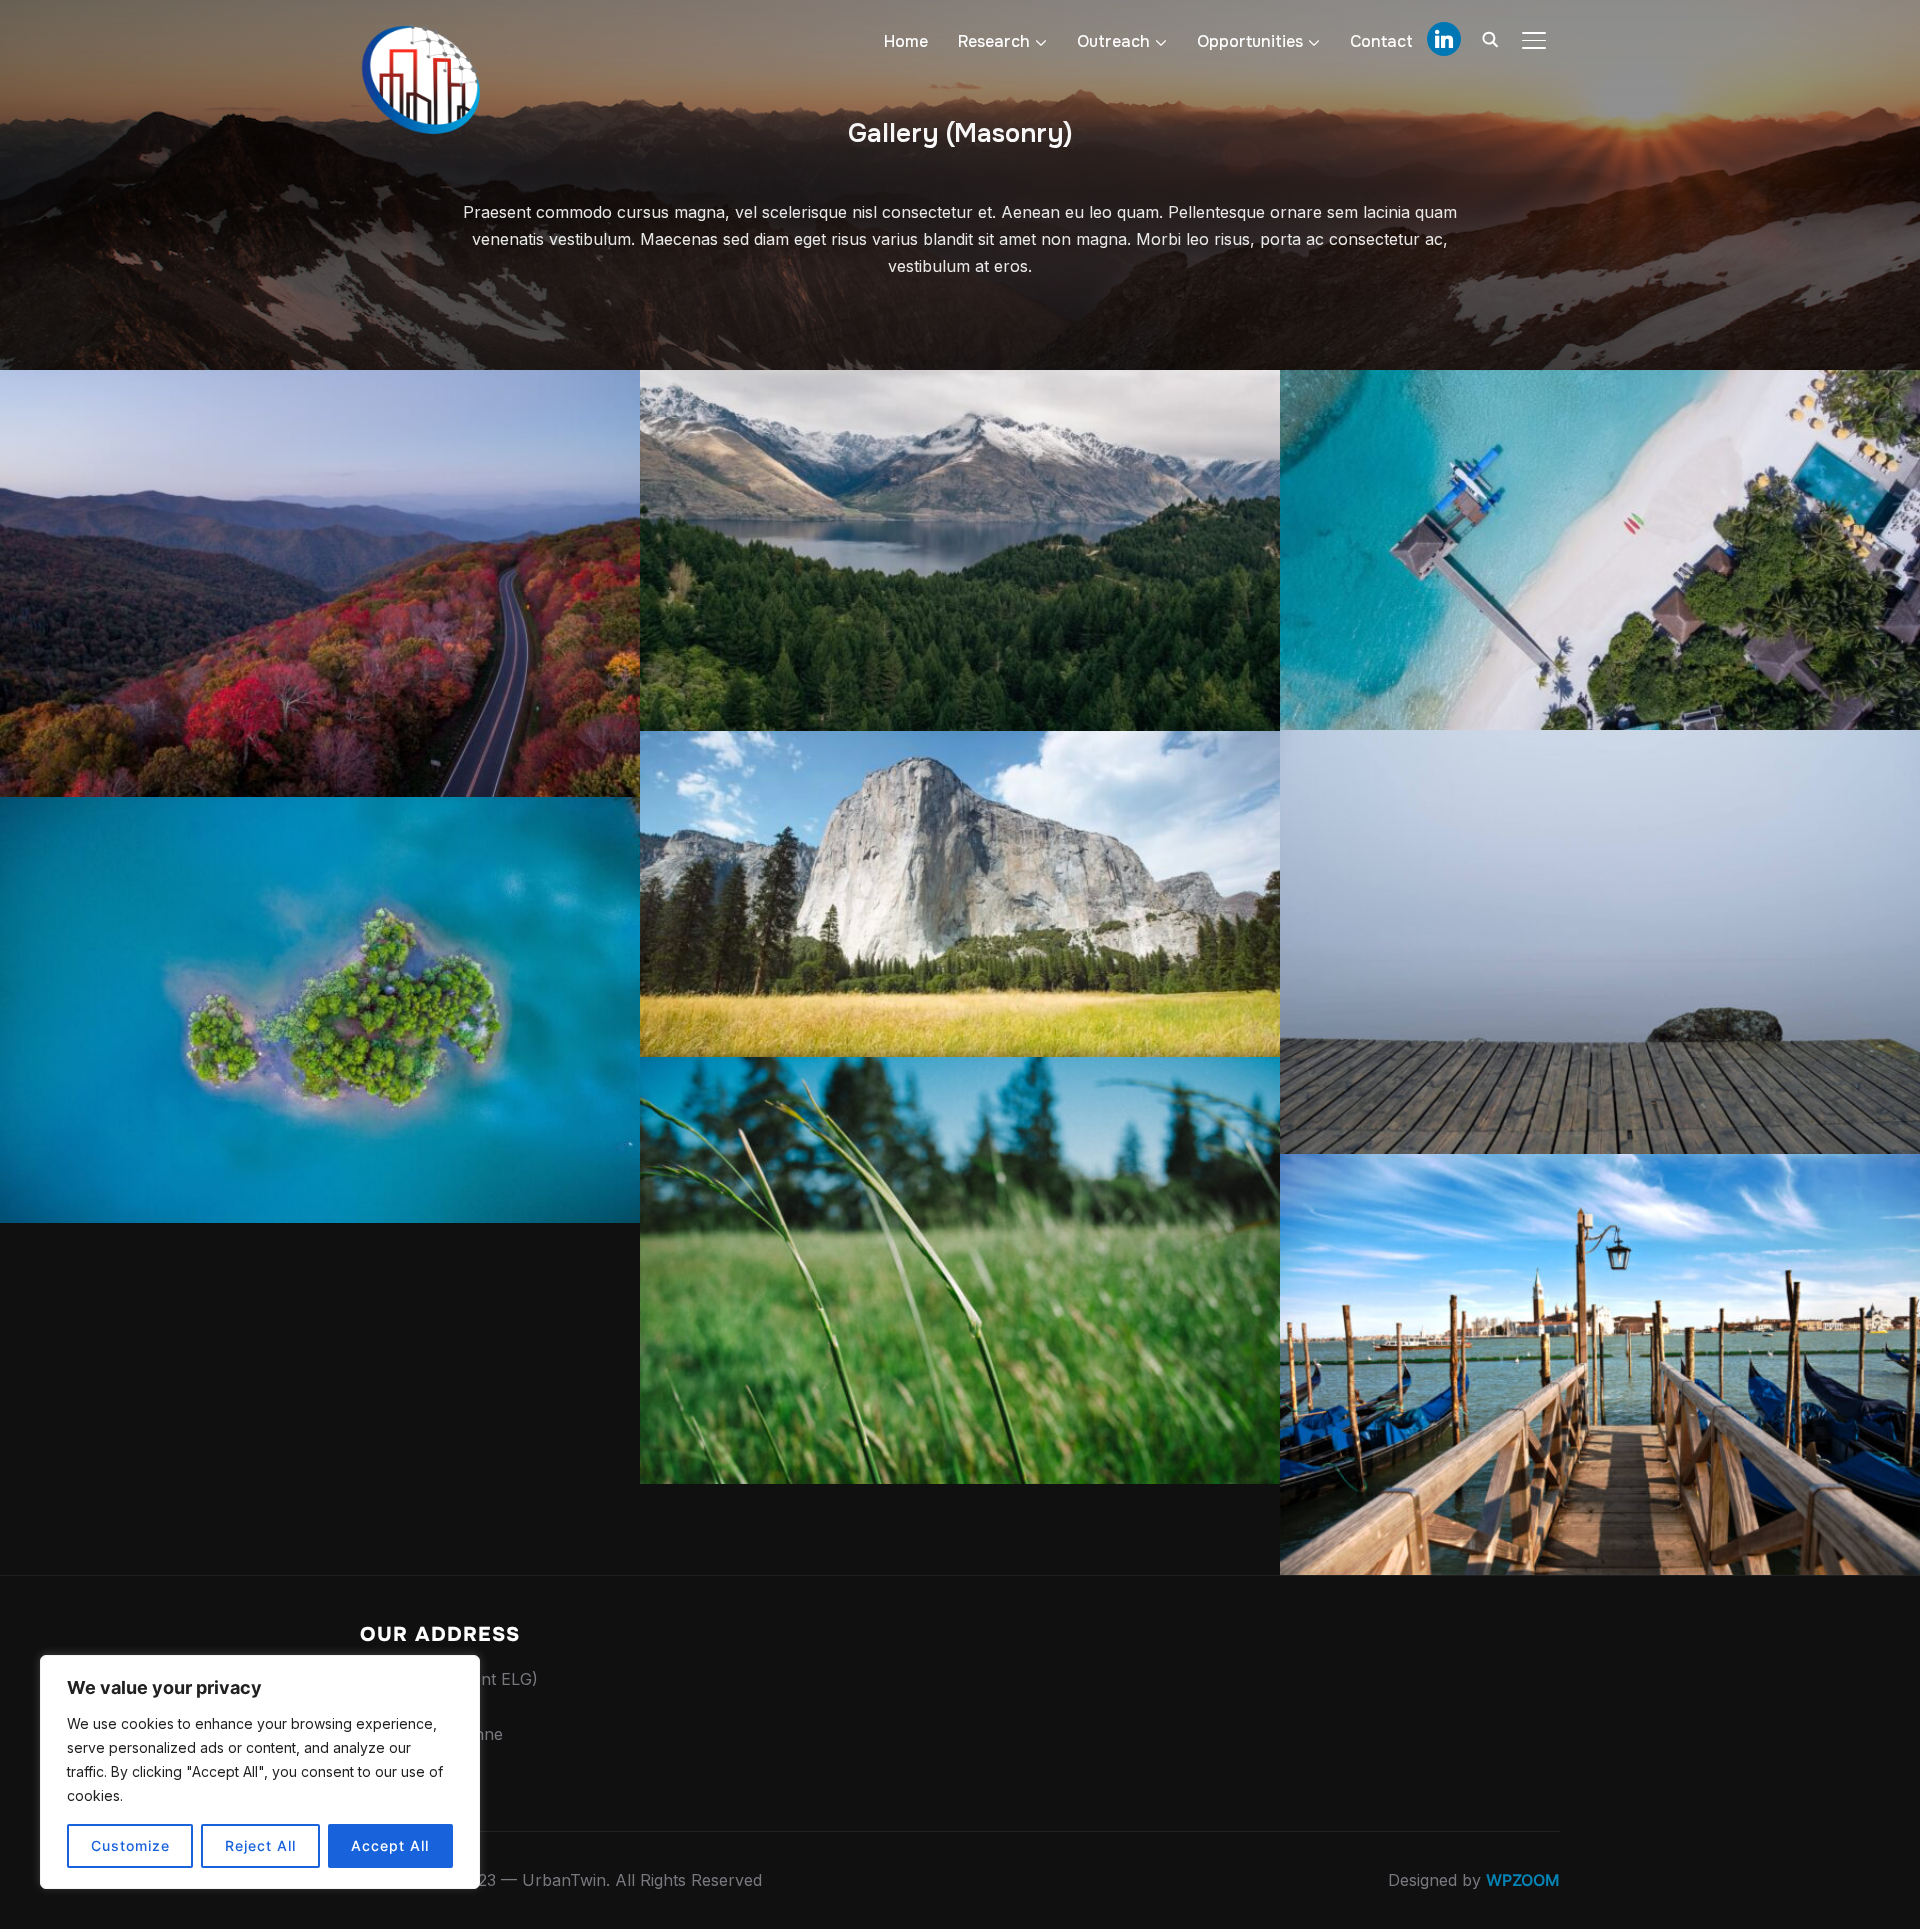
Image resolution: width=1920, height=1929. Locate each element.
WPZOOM (1523, 1880)
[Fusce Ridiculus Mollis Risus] (320, 1010)
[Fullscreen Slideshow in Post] (320, 583)
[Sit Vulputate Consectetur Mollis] (960, 1270)
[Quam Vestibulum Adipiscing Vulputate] (1600, 549)
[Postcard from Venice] (1600, 1364)
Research (994, 41)
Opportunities (1250, 41)
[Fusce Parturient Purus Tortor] (1600, 942)
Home (906, 41)
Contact (1381, 41)
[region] (260, 1772)
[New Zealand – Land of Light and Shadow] (960, 550)
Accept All (390, 1845)
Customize (130, 1845)
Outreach (1113, 41)
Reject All (260, 1845)
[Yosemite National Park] (960, 894)
